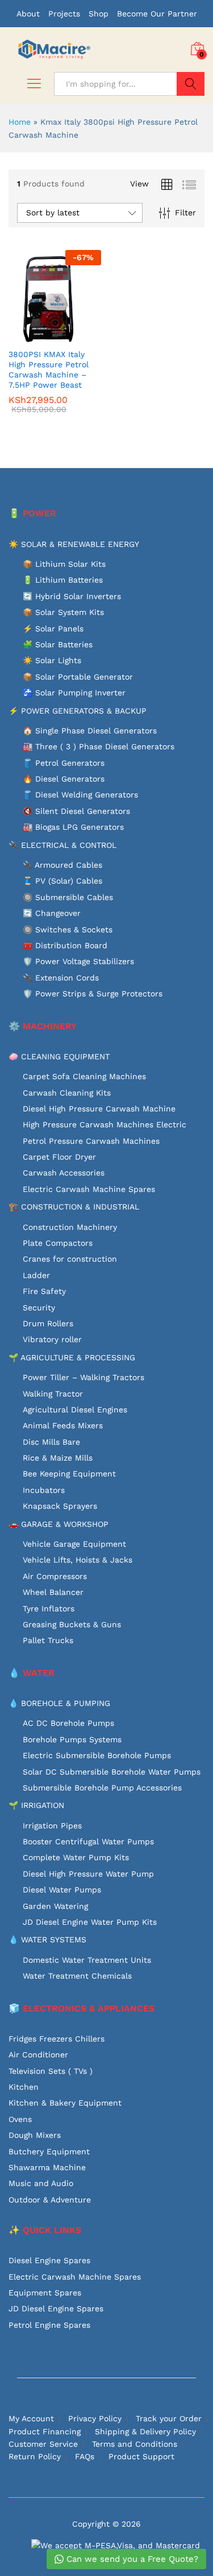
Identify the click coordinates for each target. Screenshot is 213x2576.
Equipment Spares (45, 2293)
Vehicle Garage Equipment (74, 1544)
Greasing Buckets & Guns (72, 1624)
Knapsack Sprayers (60, 1506)
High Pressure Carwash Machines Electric (105, 1124)
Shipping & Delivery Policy (145, 2431)
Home (20, 122)
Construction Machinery (70, 1227)
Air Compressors (55, 1576)
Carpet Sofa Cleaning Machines (84, 1076)
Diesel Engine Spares (49, 2260)
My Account (31, 2418)
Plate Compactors (58, 1243)
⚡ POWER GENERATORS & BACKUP (78, 711)
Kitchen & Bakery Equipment (65, 2103)
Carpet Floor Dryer (59, 1157)
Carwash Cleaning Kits (67, 1093)
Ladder (36, 1275)
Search (191, 84)
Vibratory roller (52, 1339)
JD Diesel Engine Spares (56, 2308)
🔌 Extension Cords (61, 978)
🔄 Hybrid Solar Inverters (72, 596)
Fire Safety (44, 1291)
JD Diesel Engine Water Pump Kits (90, 1922)
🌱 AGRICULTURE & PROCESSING (72, 1357)
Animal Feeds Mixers (63, 1425)
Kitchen (24, 2087)
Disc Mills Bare (51, 1442)
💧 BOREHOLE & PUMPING (59, 1703)
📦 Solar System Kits (63, 612)
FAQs (85, 2456)
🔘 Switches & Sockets (68, 930)
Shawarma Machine (47, 2167)
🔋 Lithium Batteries (63, 580)
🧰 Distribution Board (65, 945)
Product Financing (45, 2431)
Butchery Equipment (49, 2151)
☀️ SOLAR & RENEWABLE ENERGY (74, 544)
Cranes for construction (70, 1259)
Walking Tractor (53, 1394)
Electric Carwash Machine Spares (89, 1189)
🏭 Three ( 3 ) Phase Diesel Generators (99, 746)
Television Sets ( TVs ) (51, 2071)
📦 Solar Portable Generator (78, 677)
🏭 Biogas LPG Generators (73, 827)
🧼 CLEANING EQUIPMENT (59, 1056)
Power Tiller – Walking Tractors (83, 1377)
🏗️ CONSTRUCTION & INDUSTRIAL (74, 1207)
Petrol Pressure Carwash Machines (91, 1141)
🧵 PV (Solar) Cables (62, 881)
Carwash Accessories (64, 1173)
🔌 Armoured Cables (62, 865)
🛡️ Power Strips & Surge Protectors (93, 994)
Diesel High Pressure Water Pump (88, 1874)
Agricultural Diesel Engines (75, 1410)
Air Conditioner (38, 2055)
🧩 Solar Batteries (58, 644)
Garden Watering (55, 1906)
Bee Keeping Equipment (69, 1474)
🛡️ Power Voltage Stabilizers (78, 961)
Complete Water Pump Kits (76, 1857)
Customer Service (43, 2444)
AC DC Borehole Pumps (68, 1723)
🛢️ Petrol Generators (64, 763)
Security (39, 1308)
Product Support (141, 2456)
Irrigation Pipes (52, 1826)
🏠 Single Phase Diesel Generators (90, 731)
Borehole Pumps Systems (72, 1739)
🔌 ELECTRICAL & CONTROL (62, 845)
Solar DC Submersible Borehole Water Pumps (112, 1772)
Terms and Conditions (135, 2444)
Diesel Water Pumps (62, 1890)
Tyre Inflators (49, 1609)
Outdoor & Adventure (50, 2200)
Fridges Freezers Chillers (57, 2039)
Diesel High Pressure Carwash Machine (99, 1109)
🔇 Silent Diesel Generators (76, 811)
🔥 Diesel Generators (64, 779)
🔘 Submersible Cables (68, 897)
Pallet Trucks (48, 1640)
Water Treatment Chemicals (77, 1976)
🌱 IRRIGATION (36, 1805)
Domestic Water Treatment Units (87, 1960)
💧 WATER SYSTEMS (47, 1940)
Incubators (44, 1490)
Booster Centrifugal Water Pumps (88, 1841)
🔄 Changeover (52, 913)
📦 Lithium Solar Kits (64, 564)
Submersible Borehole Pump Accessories (102, 1788)
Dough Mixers (35, 2135)
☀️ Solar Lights (52, 660)
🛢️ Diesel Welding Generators (80, 795)
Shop (99, 14)
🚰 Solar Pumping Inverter (74, 693)
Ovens (20, 2119)
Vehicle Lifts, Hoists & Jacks (78, 1560)
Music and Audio (41, 2183)
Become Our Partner (157, 14)
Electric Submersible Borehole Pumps (97, 1755)
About (28, 14)
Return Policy (35, 2456)
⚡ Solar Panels (53, 629)
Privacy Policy (95, 2418)
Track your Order (169, 2418)
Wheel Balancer (53, 1592)
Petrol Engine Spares (49, 2325)
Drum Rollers (48, 1323)
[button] (27, 336)
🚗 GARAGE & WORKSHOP (59, 1524)
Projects (64, 14)
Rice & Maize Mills (58, 1458)
